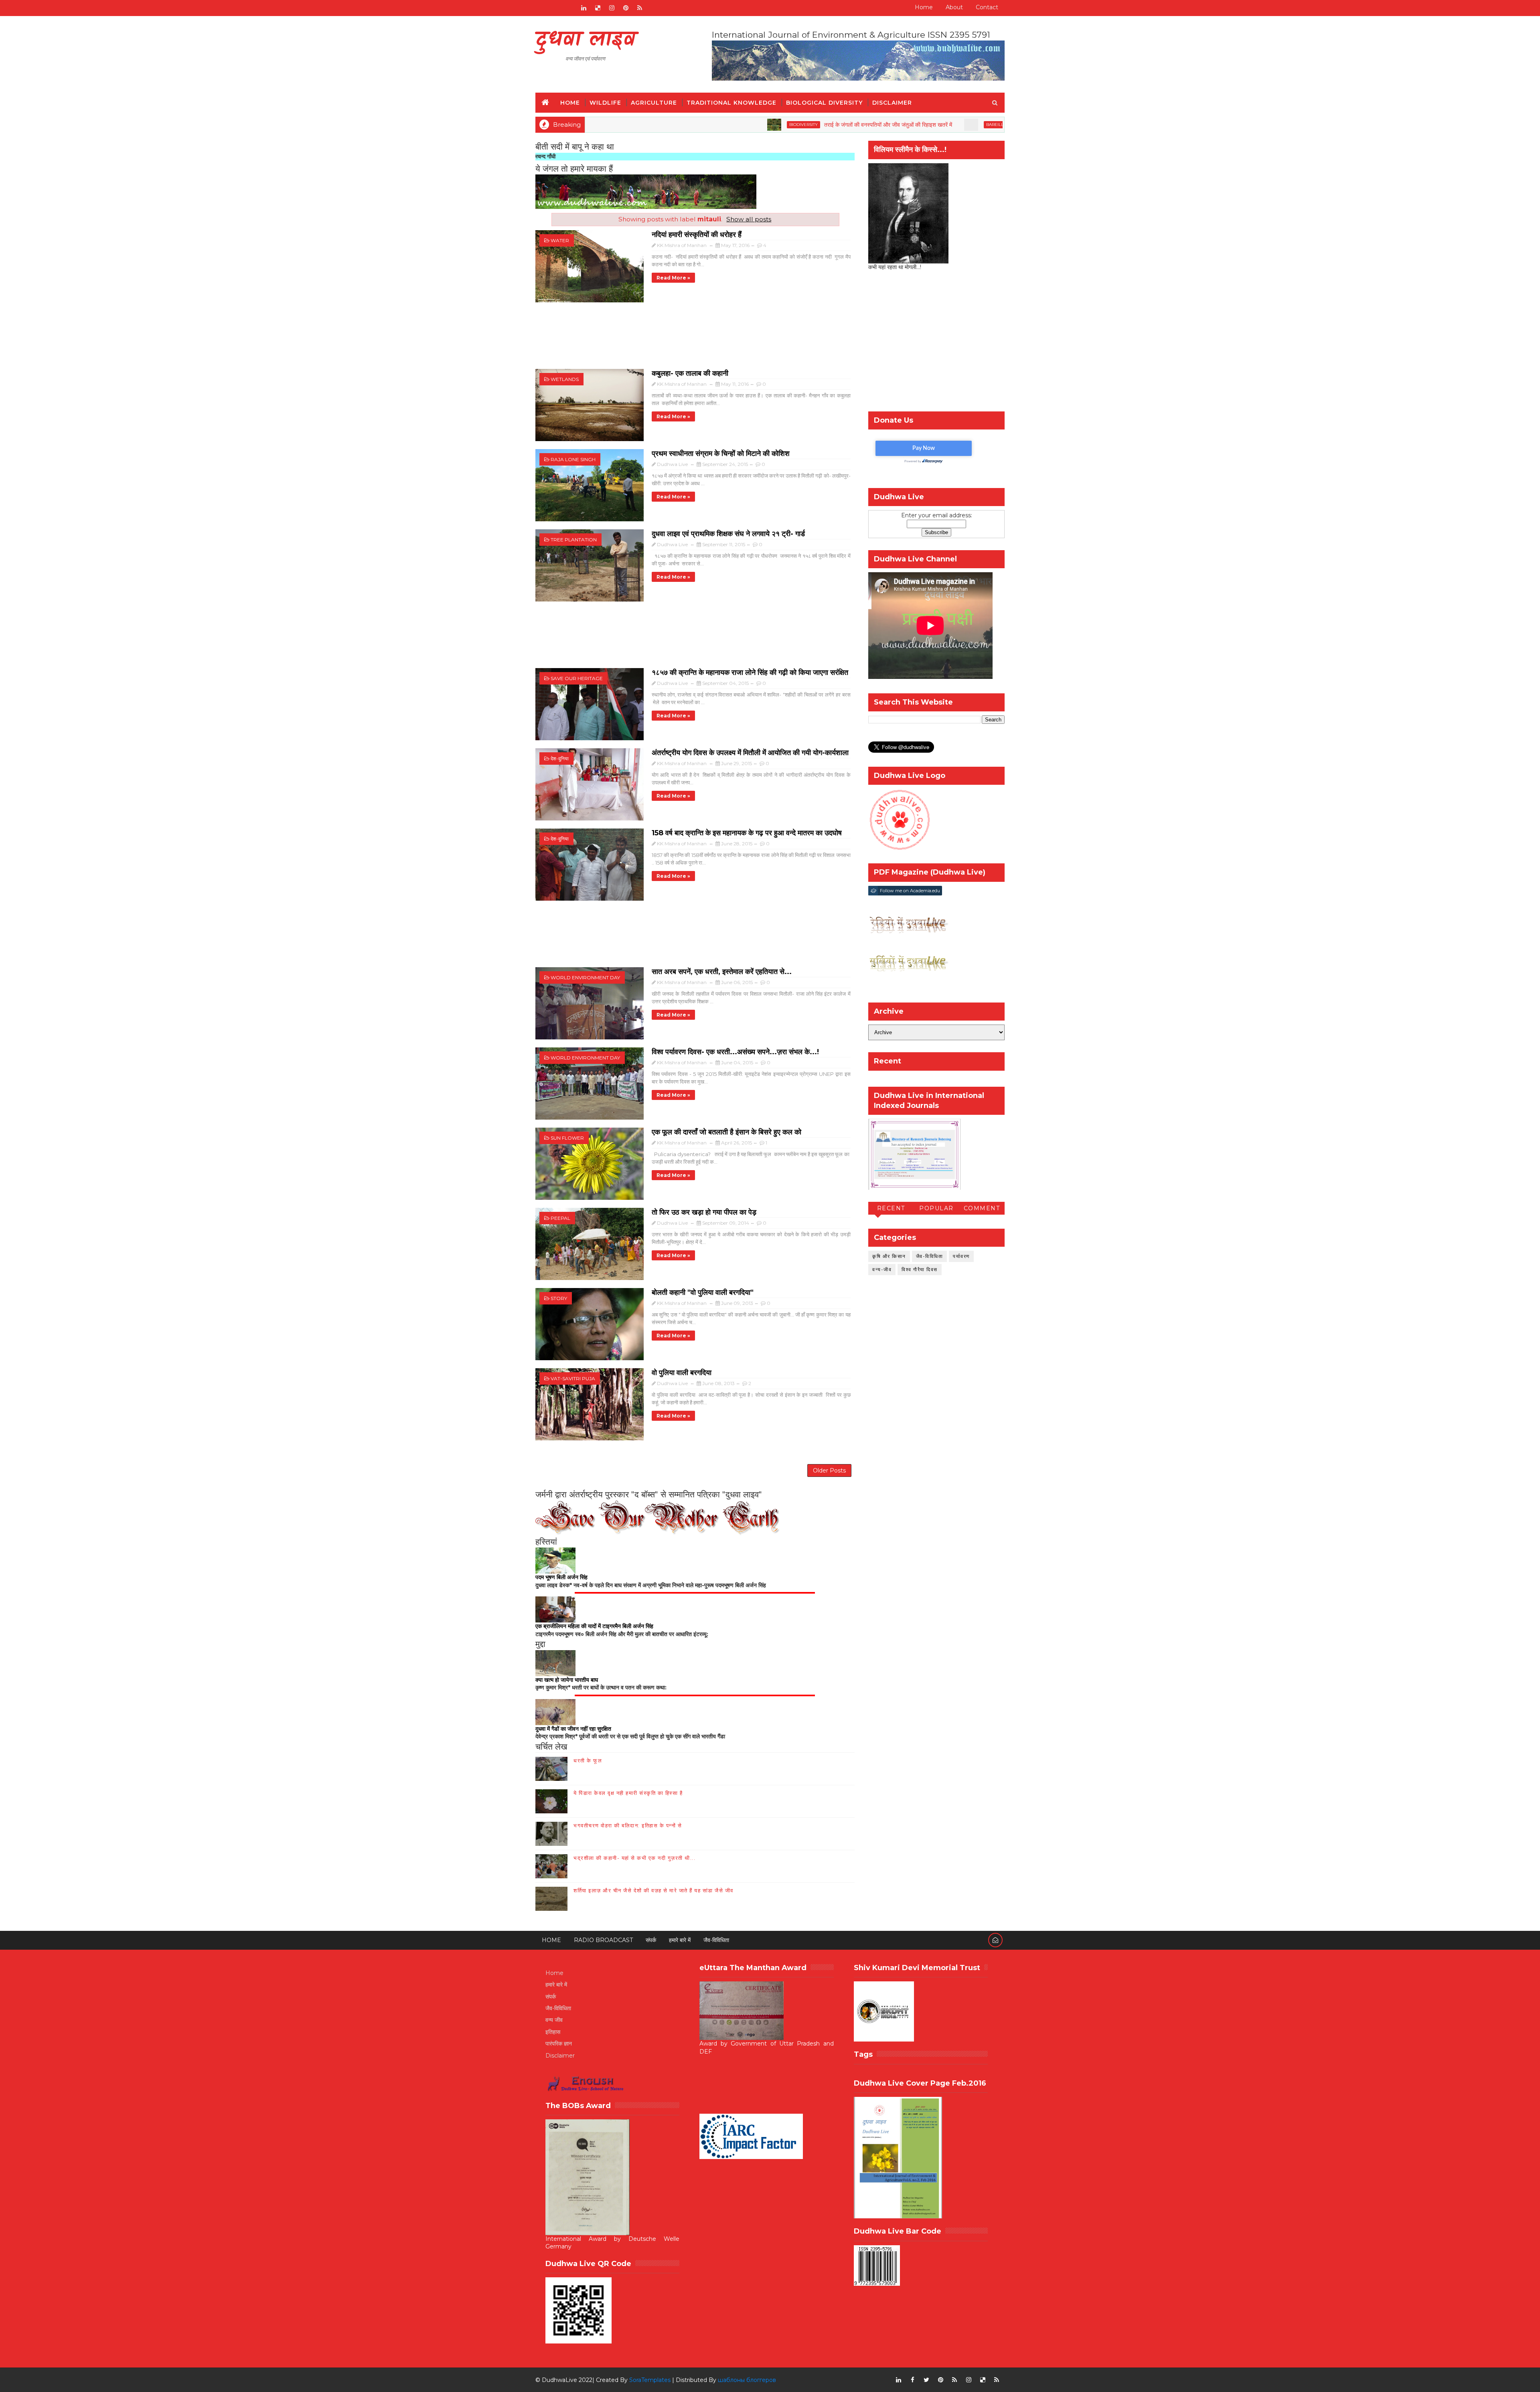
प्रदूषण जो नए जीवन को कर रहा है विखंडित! (904, 125)
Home (924, 7)
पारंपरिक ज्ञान (559, 2044)
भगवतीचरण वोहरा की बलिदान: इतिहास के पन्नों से (628, 1825)
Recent (891, 1208)
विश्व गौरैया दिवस (920, 1269)
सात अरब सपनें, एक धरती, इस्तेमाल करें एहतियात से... (722, 972)
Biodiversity (651, 125)
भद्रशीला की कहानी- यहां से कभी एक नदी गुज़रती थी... (634, 1858)
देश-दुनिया (560, 759)
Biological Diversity (824, 103)
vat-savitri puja (573, 1378)
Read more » (673, 278)
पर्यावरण (961, 1256)
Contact (987, 7)
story (559, 1298)
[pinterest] (626, 8)
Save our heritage (577, 678)
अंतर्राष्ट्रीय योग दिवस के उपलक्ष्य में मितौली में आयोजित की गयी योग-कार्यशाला (750, 753)
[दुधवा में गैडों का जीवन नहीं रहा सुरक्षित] (555, 1711)
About (954, 7)
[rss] (640, 8)
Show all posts (749, 219)
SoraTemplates (650, 2380)
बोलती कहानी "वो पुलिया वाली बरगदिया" (703, 1292)
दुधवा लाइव (585, 40)
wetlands (565, 379)
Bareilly (844, 125)
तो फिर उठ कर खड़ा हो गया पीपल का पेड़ (704, 1212)
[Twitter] (569, 8)
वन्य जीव (554, 2020)
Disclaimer (892, 103)
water (560, 240)
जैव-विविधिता (930, 1256)
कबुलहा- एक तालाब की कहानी (690, 373)
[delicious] (598, 8)
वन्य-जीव (882, 1269)
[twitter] (926, 2380)
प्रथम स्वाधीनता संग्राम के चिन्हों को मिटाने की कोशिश (721, 454)
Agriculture (654, 103)
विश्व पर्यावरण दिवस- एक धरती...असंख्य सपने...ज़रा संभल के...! (735, 1052)
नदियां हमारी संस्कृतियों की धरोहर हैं (697, 235)
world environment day (585, 977)
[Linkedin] (555, 8)
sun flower (567, 1138)
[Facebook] (541, 8)
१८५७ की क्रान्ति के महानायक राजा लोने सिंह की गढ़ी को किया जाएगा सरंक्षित (750, 672)
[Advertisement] (695, 340)
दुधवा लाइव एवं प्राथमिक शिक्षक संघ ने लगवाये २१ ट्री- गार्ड (728, 534)
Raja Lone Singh (573, 459)
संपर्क (651, 1940)
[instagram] (612, 8)
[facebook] (912, 2380)
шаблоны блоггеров (747, 2380)
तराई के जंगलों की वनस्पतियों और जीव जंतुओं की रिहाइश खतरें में (736, 125)
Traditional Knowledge (731, 103)
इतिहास (553, 2032)
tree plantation (574, 540)
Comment (982, 1208)
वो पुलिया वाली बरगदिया (682, 1373)
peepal (560, 1218)
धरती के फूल (588, 1760)
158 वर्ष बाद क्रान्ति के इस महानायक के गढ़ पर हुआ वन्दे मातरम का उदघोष (747, 833)
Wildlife (605, 103)
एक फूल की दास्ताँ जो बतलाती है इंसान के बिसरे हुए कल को (726, 1132)
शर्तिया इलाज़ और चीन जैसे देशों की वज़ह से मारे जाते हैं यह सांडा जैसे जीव (653, 1890)
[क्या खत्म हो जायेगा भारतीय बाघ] (555, 1663)
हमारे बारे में (680, 1940)
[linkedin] (584, 8)
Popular (936, 1208)
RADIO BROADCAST (603, 1940)
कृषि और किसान (889, 1256)
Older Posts (829, 1470)
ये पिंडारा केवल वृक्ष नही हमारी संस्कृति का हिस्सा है (628, 1793)
